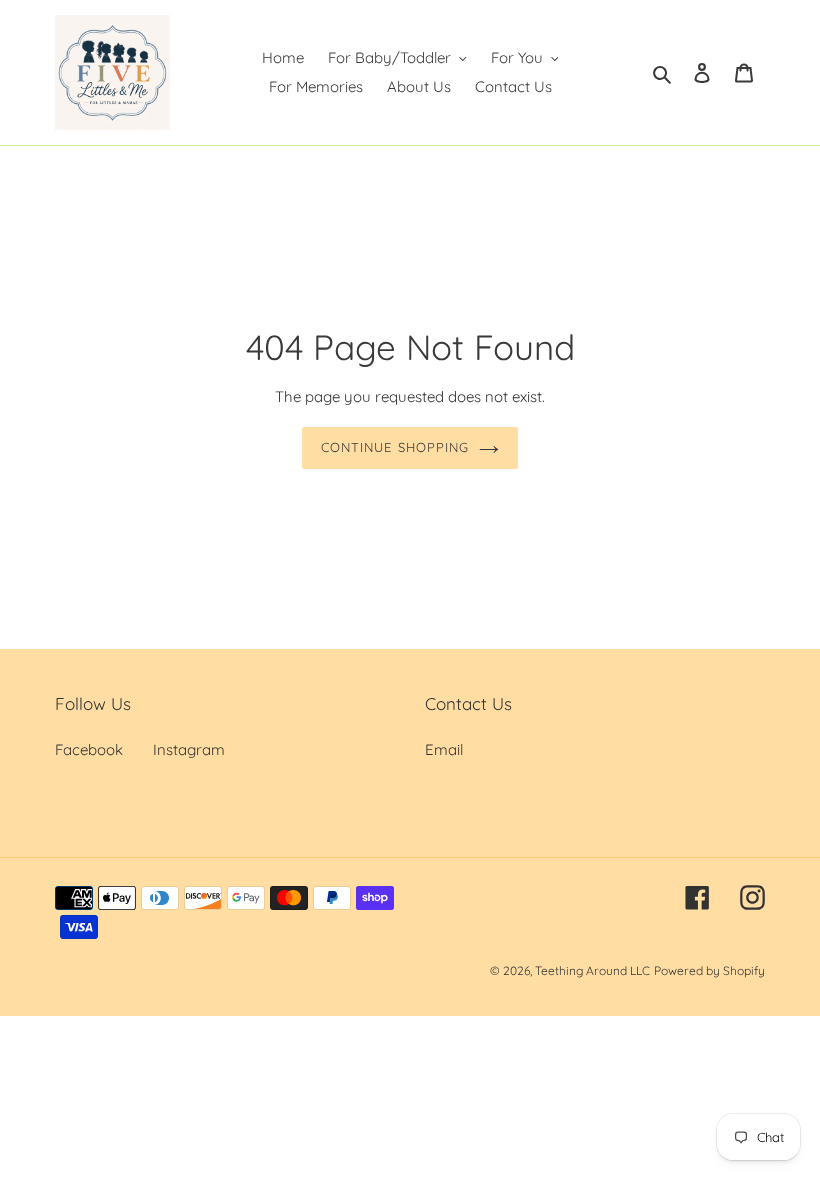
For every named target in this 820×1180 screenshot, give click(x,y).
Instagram (189, 749)
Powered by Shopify (709, 970)
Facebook (89, 749)
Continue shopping (395, 447)
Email (444, 749)
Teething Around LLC (592, 970)
